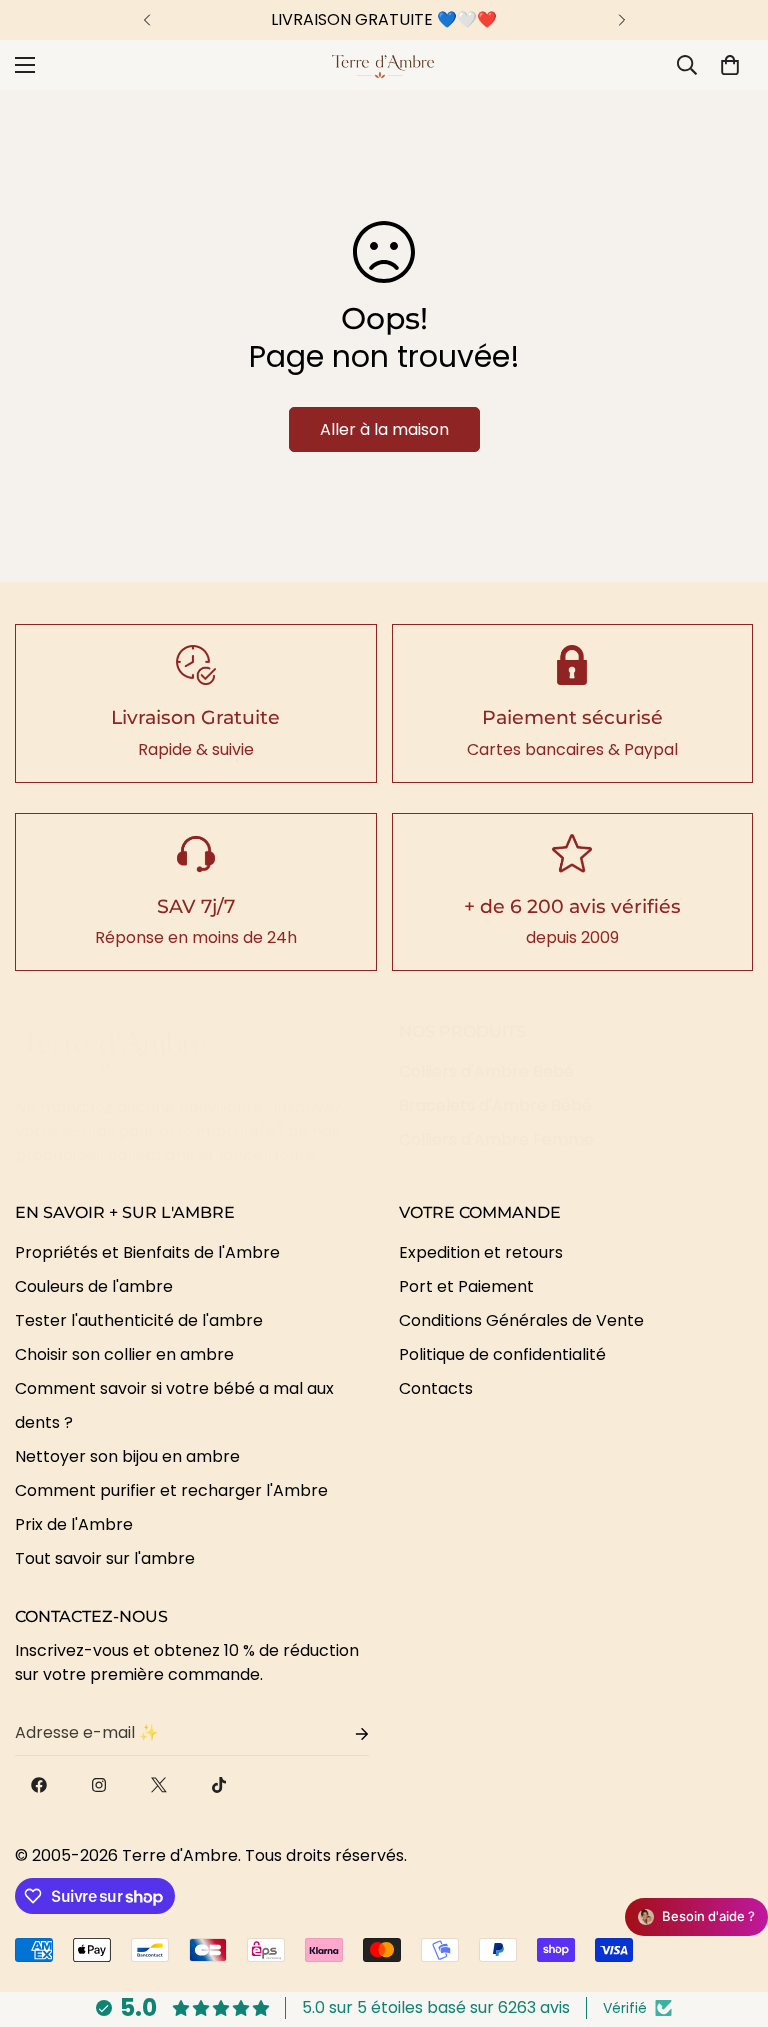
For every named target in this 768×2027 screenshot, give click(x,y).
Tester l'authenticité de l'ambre (139, 1320)
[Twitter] (159, 1785)
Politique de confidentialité (502, 1354)
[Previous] (146, 20)
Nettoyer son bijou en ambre (127, 1456)
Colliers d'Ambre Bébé (486, 1071)
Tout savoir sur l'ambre (105, 1558)
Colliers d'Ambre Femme (496, 1139)
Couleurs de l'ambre (94, 1286)
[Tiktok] (219, 1785)
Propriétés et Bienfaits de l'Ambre (147, 1252)
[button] (730, 65)
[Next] (621, 20)
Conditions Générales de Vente (521, 1320)
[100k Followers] (99, 1785)
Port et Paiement (466, 1286)
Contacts (436, 1388)
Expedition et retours (481, 1252)
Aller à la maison (384, 429)
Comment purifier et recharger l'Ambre (171, 1490)
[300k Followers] (39, 1785)
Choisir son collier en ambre (124, 1354)
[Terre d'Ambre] (384, 65)
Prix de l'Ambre (74, 1524)
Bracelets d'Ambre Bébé (495, 1105)
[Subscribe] (346, 1733)
